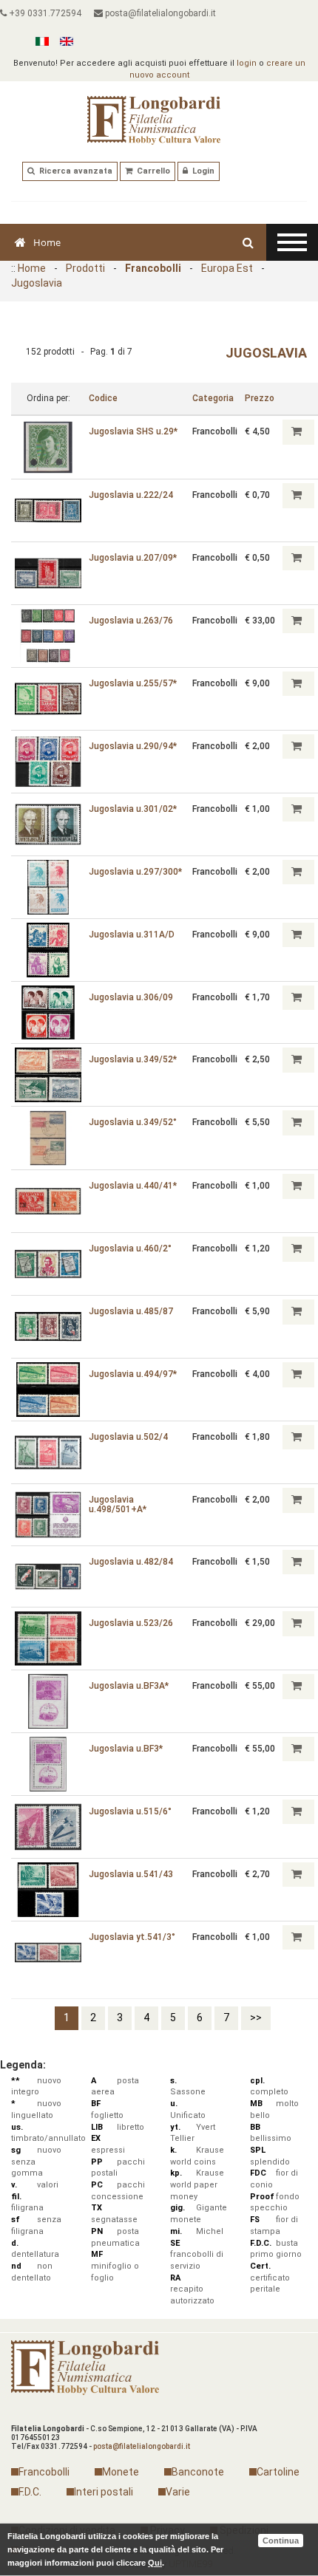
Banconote (198, 2472)
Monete (121, 2472)
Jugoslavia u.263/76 (131, 621)
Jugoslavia (37, 283)
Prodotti (85, 268)
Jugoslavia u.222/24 (131, 495)
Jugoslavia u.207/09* (133, 558)
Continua (281, 2541)
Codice (103, 398)
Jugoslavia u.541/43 (131, 1874)
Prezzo (260, 398)
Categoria (213, 398)
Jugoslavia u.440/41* (133, 1186)
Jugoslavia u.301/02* (133, 809)
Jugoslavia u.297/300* (135, 872)
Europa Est (227, 268)
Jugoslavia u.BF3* (126, 1749)
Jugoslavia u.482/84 (131, 1562)
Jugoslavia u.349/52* (133, 1059)
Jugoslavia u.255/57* (133, 683)
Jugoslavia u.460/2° (130, 1248)
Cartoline (278, 2472)
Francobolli (153, 268)
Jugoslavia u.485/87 (131, 1311)
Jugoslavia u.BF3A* (129, 1686)
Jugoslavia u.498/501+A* (118, 1504)
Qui (155, 2563)
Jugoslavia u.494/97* (133, 1374)
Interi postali (104, 2492)
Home (47, 242)
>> (256, 2018)
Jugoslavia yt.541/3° (132, 1937)
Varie (178, 2492)
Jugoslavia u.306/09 (131, 997)
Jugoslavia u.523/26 (131, 1623)
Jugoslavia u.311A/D (132, 935)
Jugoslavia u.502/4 (128, 1437)
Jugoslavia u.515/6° (130, 1811)
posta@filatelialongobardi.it (159, 13)
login (247, 63)
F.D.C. (30, 2492)
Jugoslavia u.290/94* (133, 746)
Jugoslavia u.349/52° (133, 1122)
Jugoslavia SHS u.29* (133, 431)
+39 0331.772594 (44, 13)
